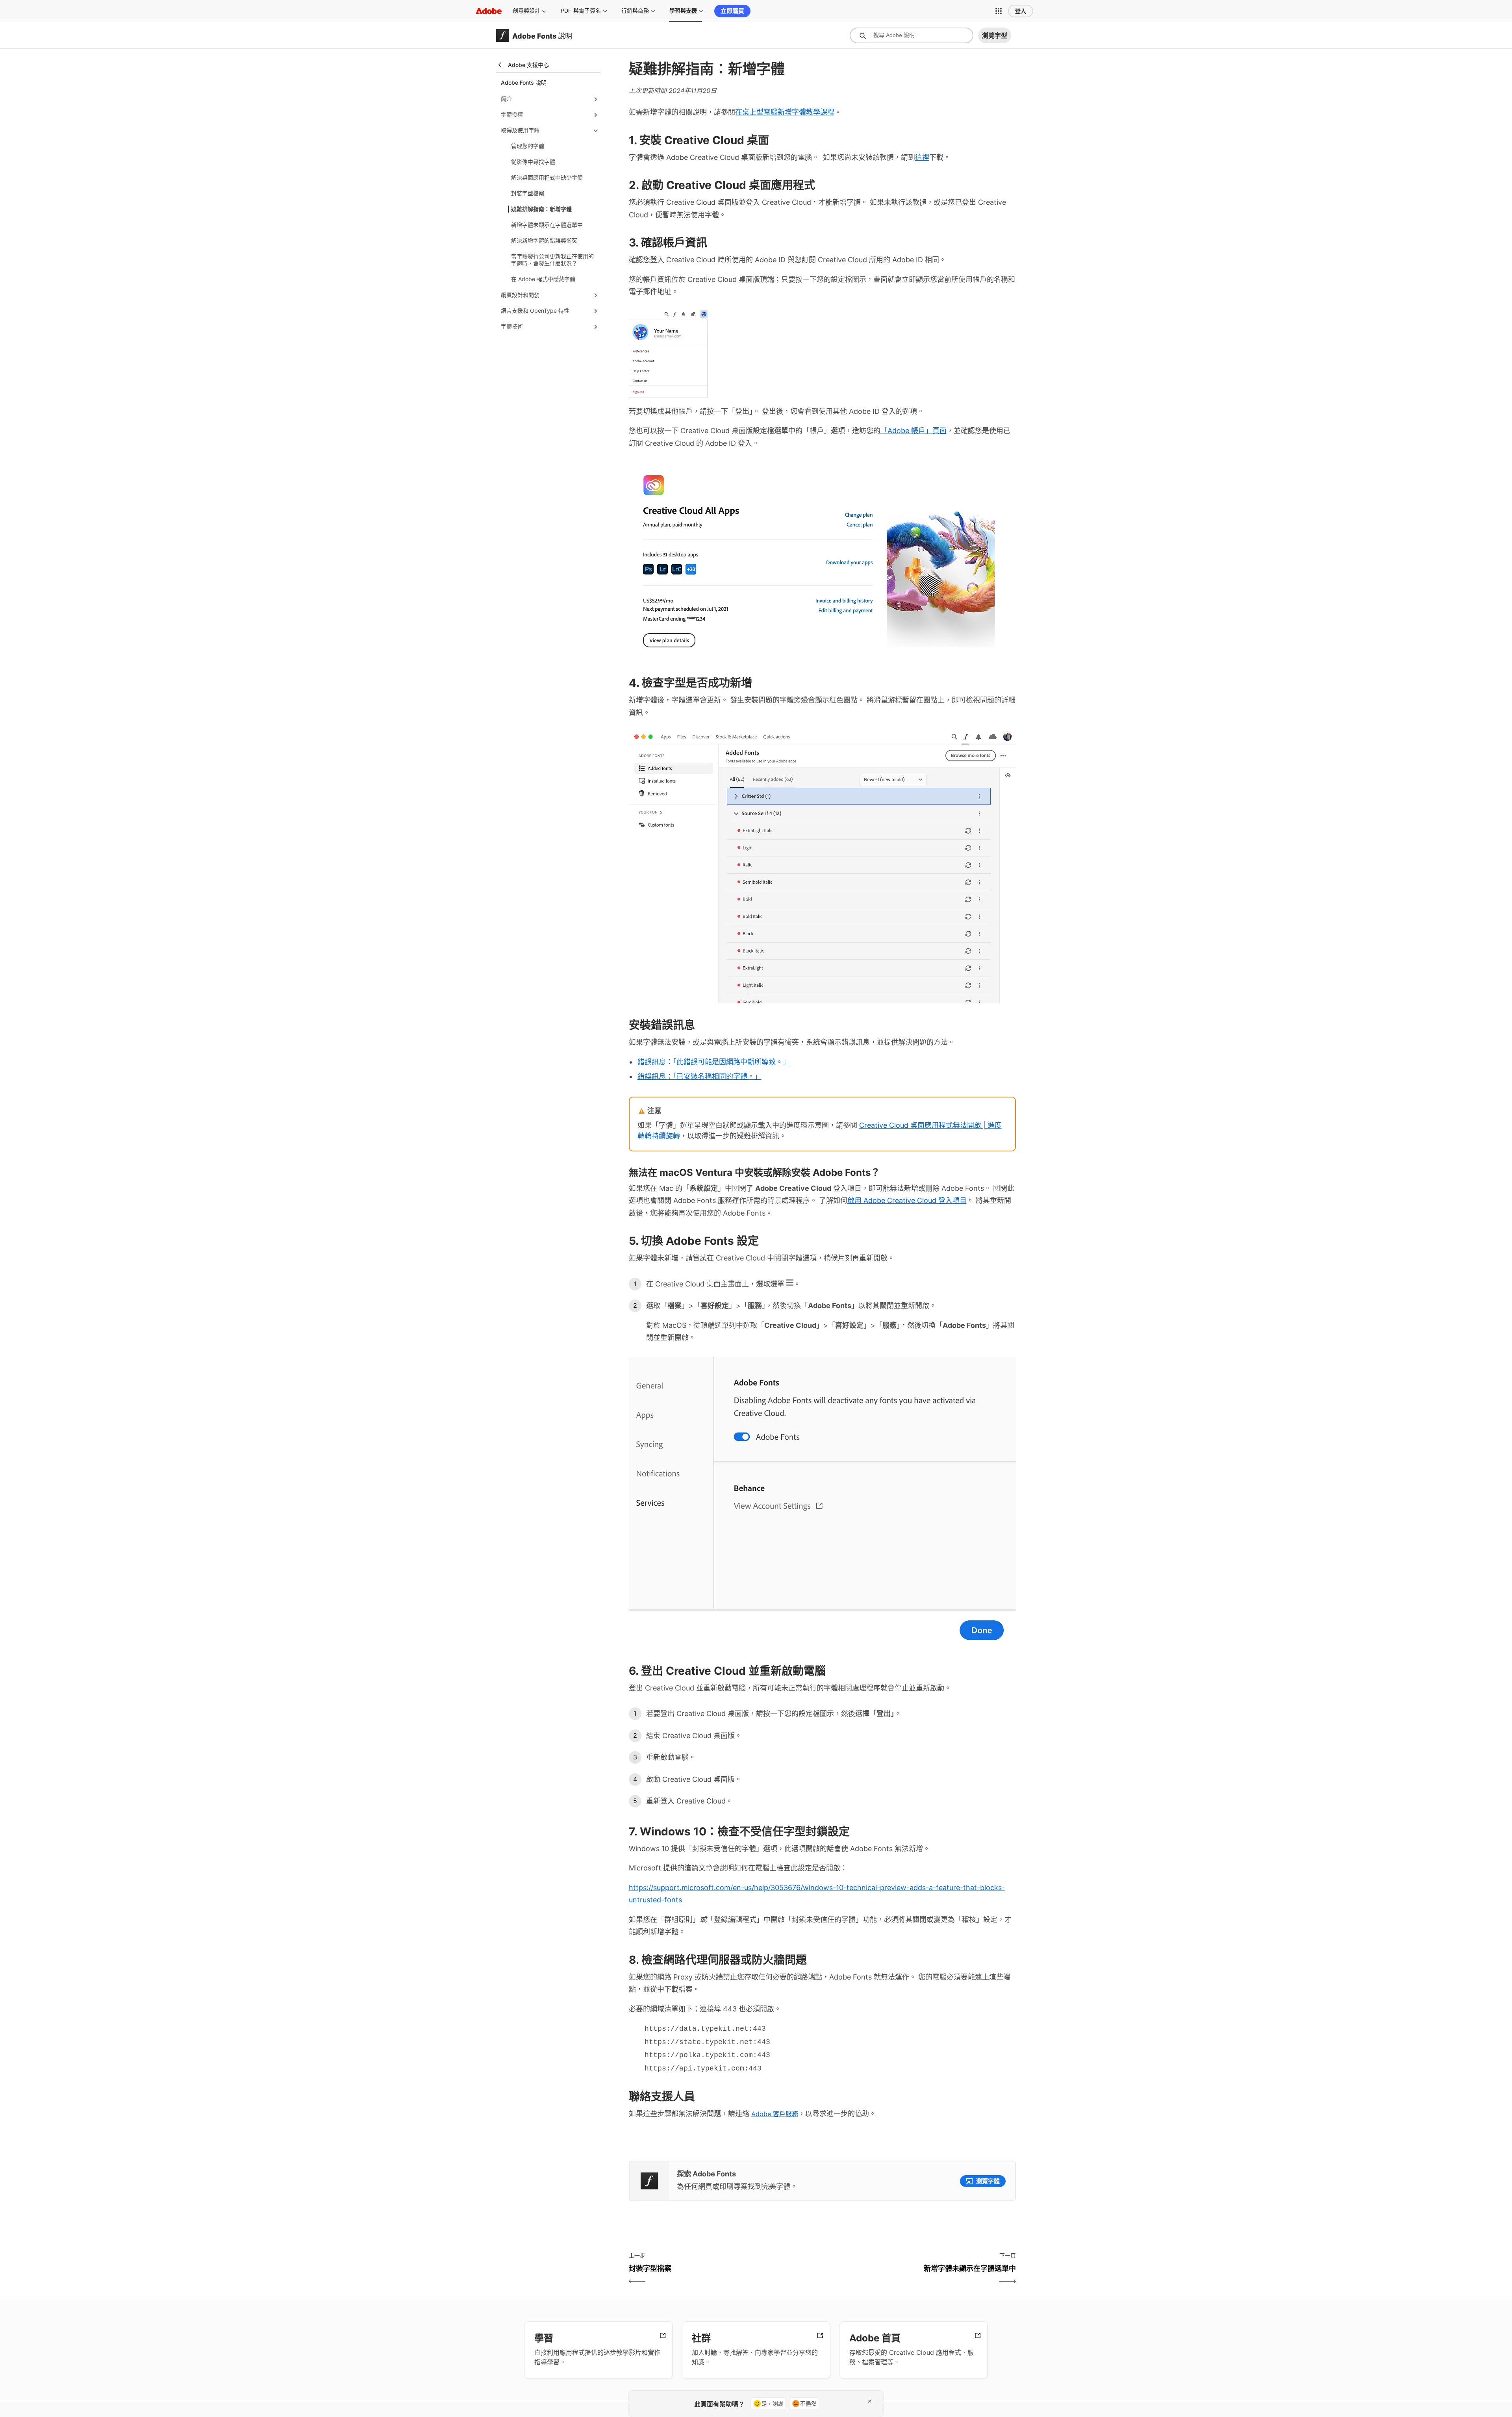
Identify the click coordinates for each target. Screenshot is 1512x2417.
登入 (1021, 11)
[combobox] (912, 35)
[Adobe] (489, 11)
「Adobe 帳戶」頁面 (913, 431)
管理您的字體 (528, 146)
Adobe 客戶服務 (775, 2114)
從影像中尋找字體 (533, 162)
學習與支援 (683, 11)
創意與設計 (526, 11)
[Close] (870, 2401)
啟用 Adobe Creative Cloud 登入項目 (907, 1200)
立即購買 (732, 11)
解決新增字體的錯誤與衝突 (544, 240)
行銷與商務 (635, 11)
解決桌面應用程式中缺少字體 (547, 177)
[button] (999, 11)
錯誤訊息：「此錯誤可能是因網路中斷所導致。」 (714, 1062)
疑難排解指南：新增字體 (541, 209)
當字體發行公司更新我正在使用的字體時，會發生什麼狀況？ (552, 260)
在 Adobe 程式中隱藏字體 (543, 279)
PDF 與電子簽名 (581, 11)
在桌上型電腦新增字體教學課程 (785, 112)
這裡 (922, 157)
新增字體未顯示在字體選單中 (547, 225)
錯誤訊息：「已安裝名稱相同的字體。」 (699, 1076)
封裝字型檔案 (528, 193)
